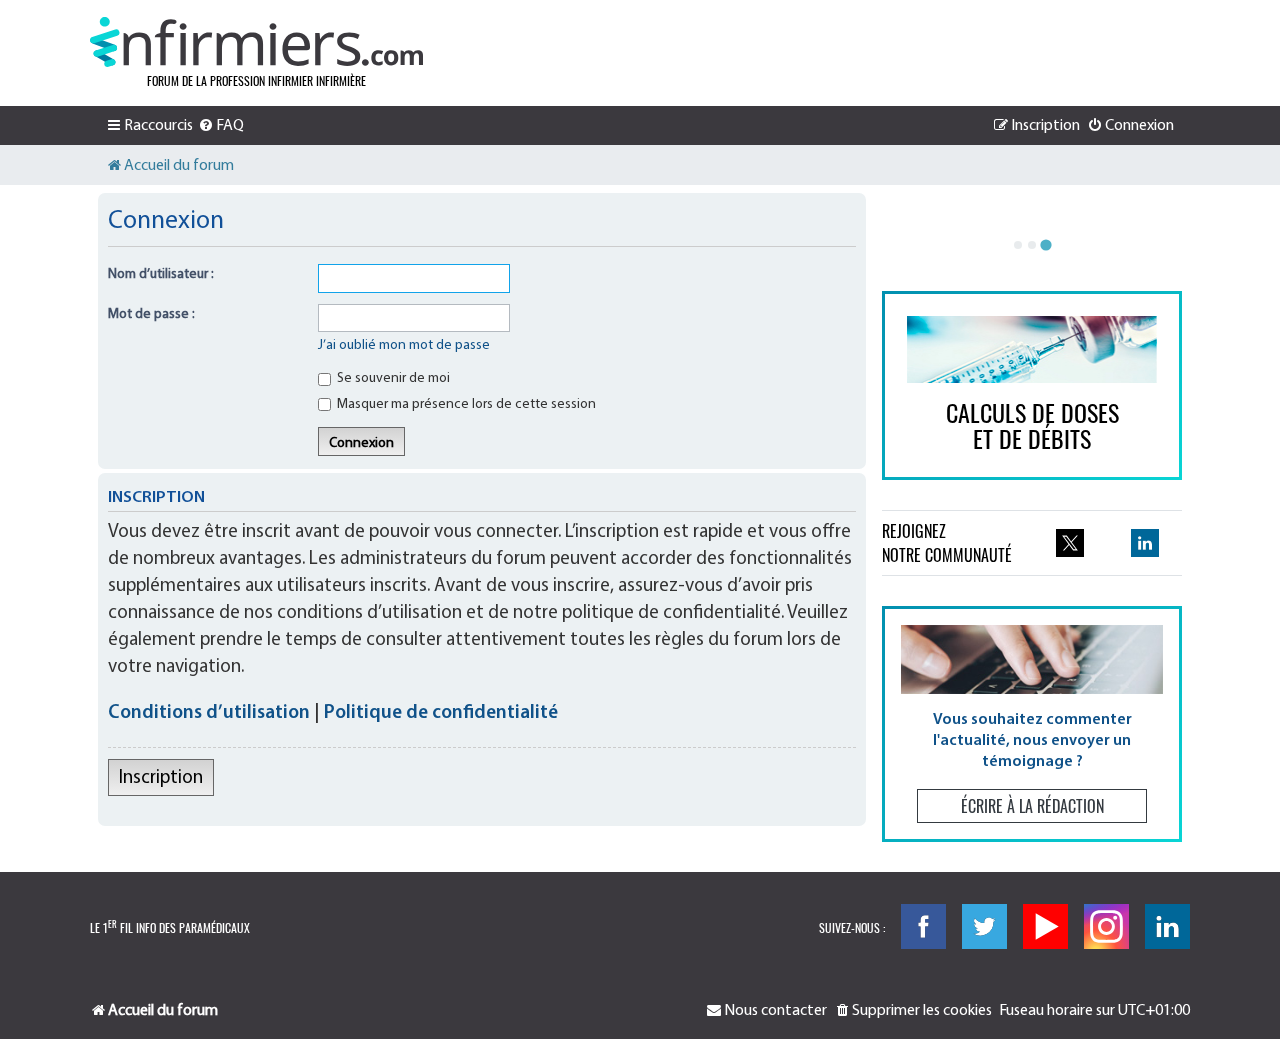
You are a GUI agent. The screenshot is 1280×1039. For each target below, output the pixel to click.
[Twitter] (984, 926)
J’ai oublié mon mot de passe (404, 345)
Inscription (161, 778)
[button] (1032, 723)
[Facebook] (923, 926)
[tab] (1018, 245)
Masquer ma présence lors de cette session (465, 404)
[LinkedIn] (1167, 926)
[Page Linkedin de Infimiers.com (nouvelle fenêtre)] (1145, 543)
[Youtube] (1045, 926)
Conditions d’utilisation (209, 713)
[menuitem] (221, 126)
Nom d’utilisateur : (161, 274)
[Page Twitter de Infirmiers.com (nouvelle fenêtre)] (1070, 543)
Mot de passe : (151, 314)
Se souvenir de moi (392, 378)
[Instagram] (1106, 926)
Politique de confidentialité (441, 713)
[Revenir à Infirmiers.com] (256, 42)
